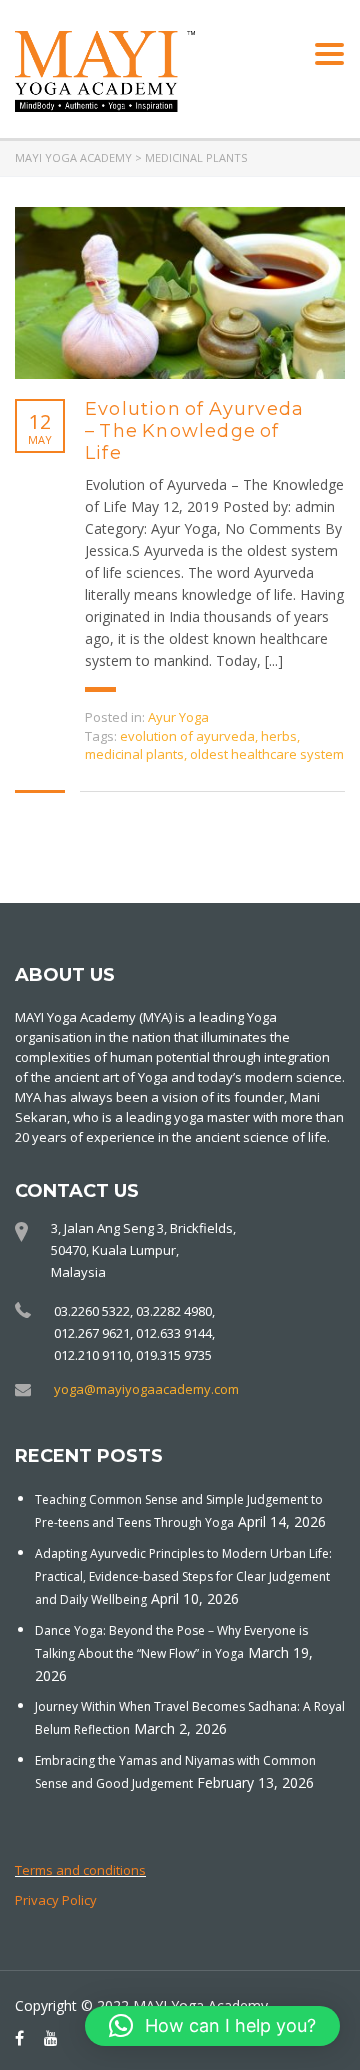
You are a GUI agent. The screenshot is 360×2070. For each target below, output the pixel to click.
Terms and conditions (80, 1870)
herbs (279, 736)
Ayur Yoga (178, 717)
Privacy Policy (56, 1900)
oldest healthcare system (267, 754)
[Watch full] (180, 293)
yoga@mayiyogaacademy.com (146, 1389)
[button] (212, 2026)
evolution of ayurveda (187, 736)
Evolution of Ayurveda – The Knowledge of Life (194, 431)
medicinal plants (134, 754)
